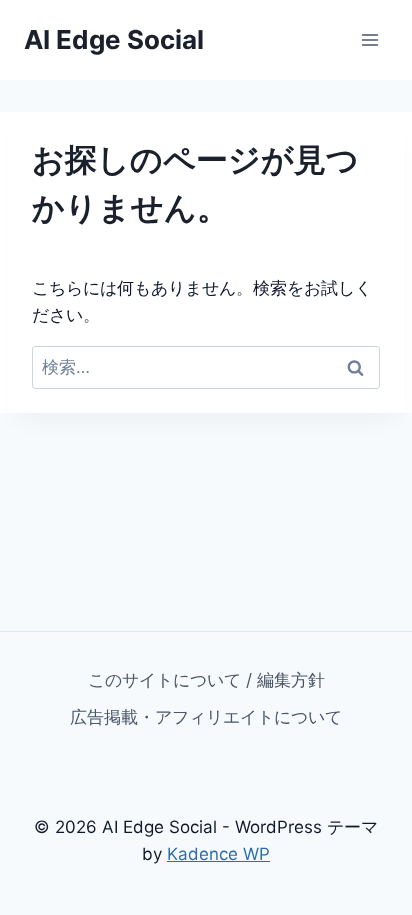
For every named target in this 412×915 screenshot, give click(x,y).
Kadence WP (218, 854)
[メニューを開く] (369, 39)
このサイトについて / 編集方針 (206, 680)
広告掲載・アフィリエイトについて (206, 717)
